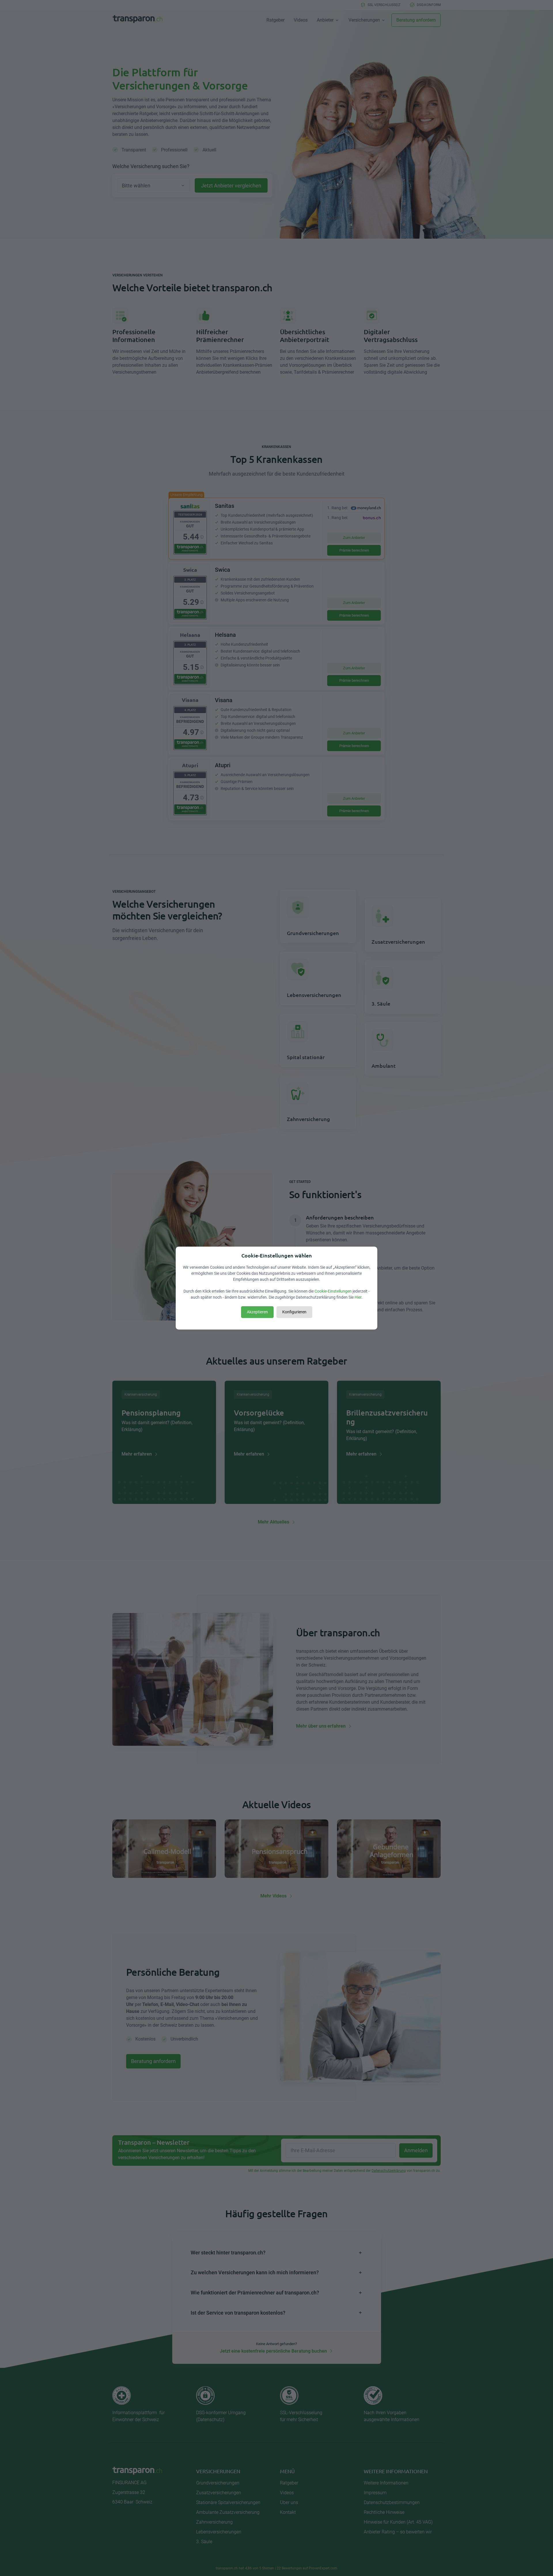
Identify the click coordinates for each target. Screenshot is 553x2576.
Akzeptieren (257, 1312)
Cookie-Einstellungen (333, 1291)
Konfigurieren (294, 1312)
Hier (358, 1297)
